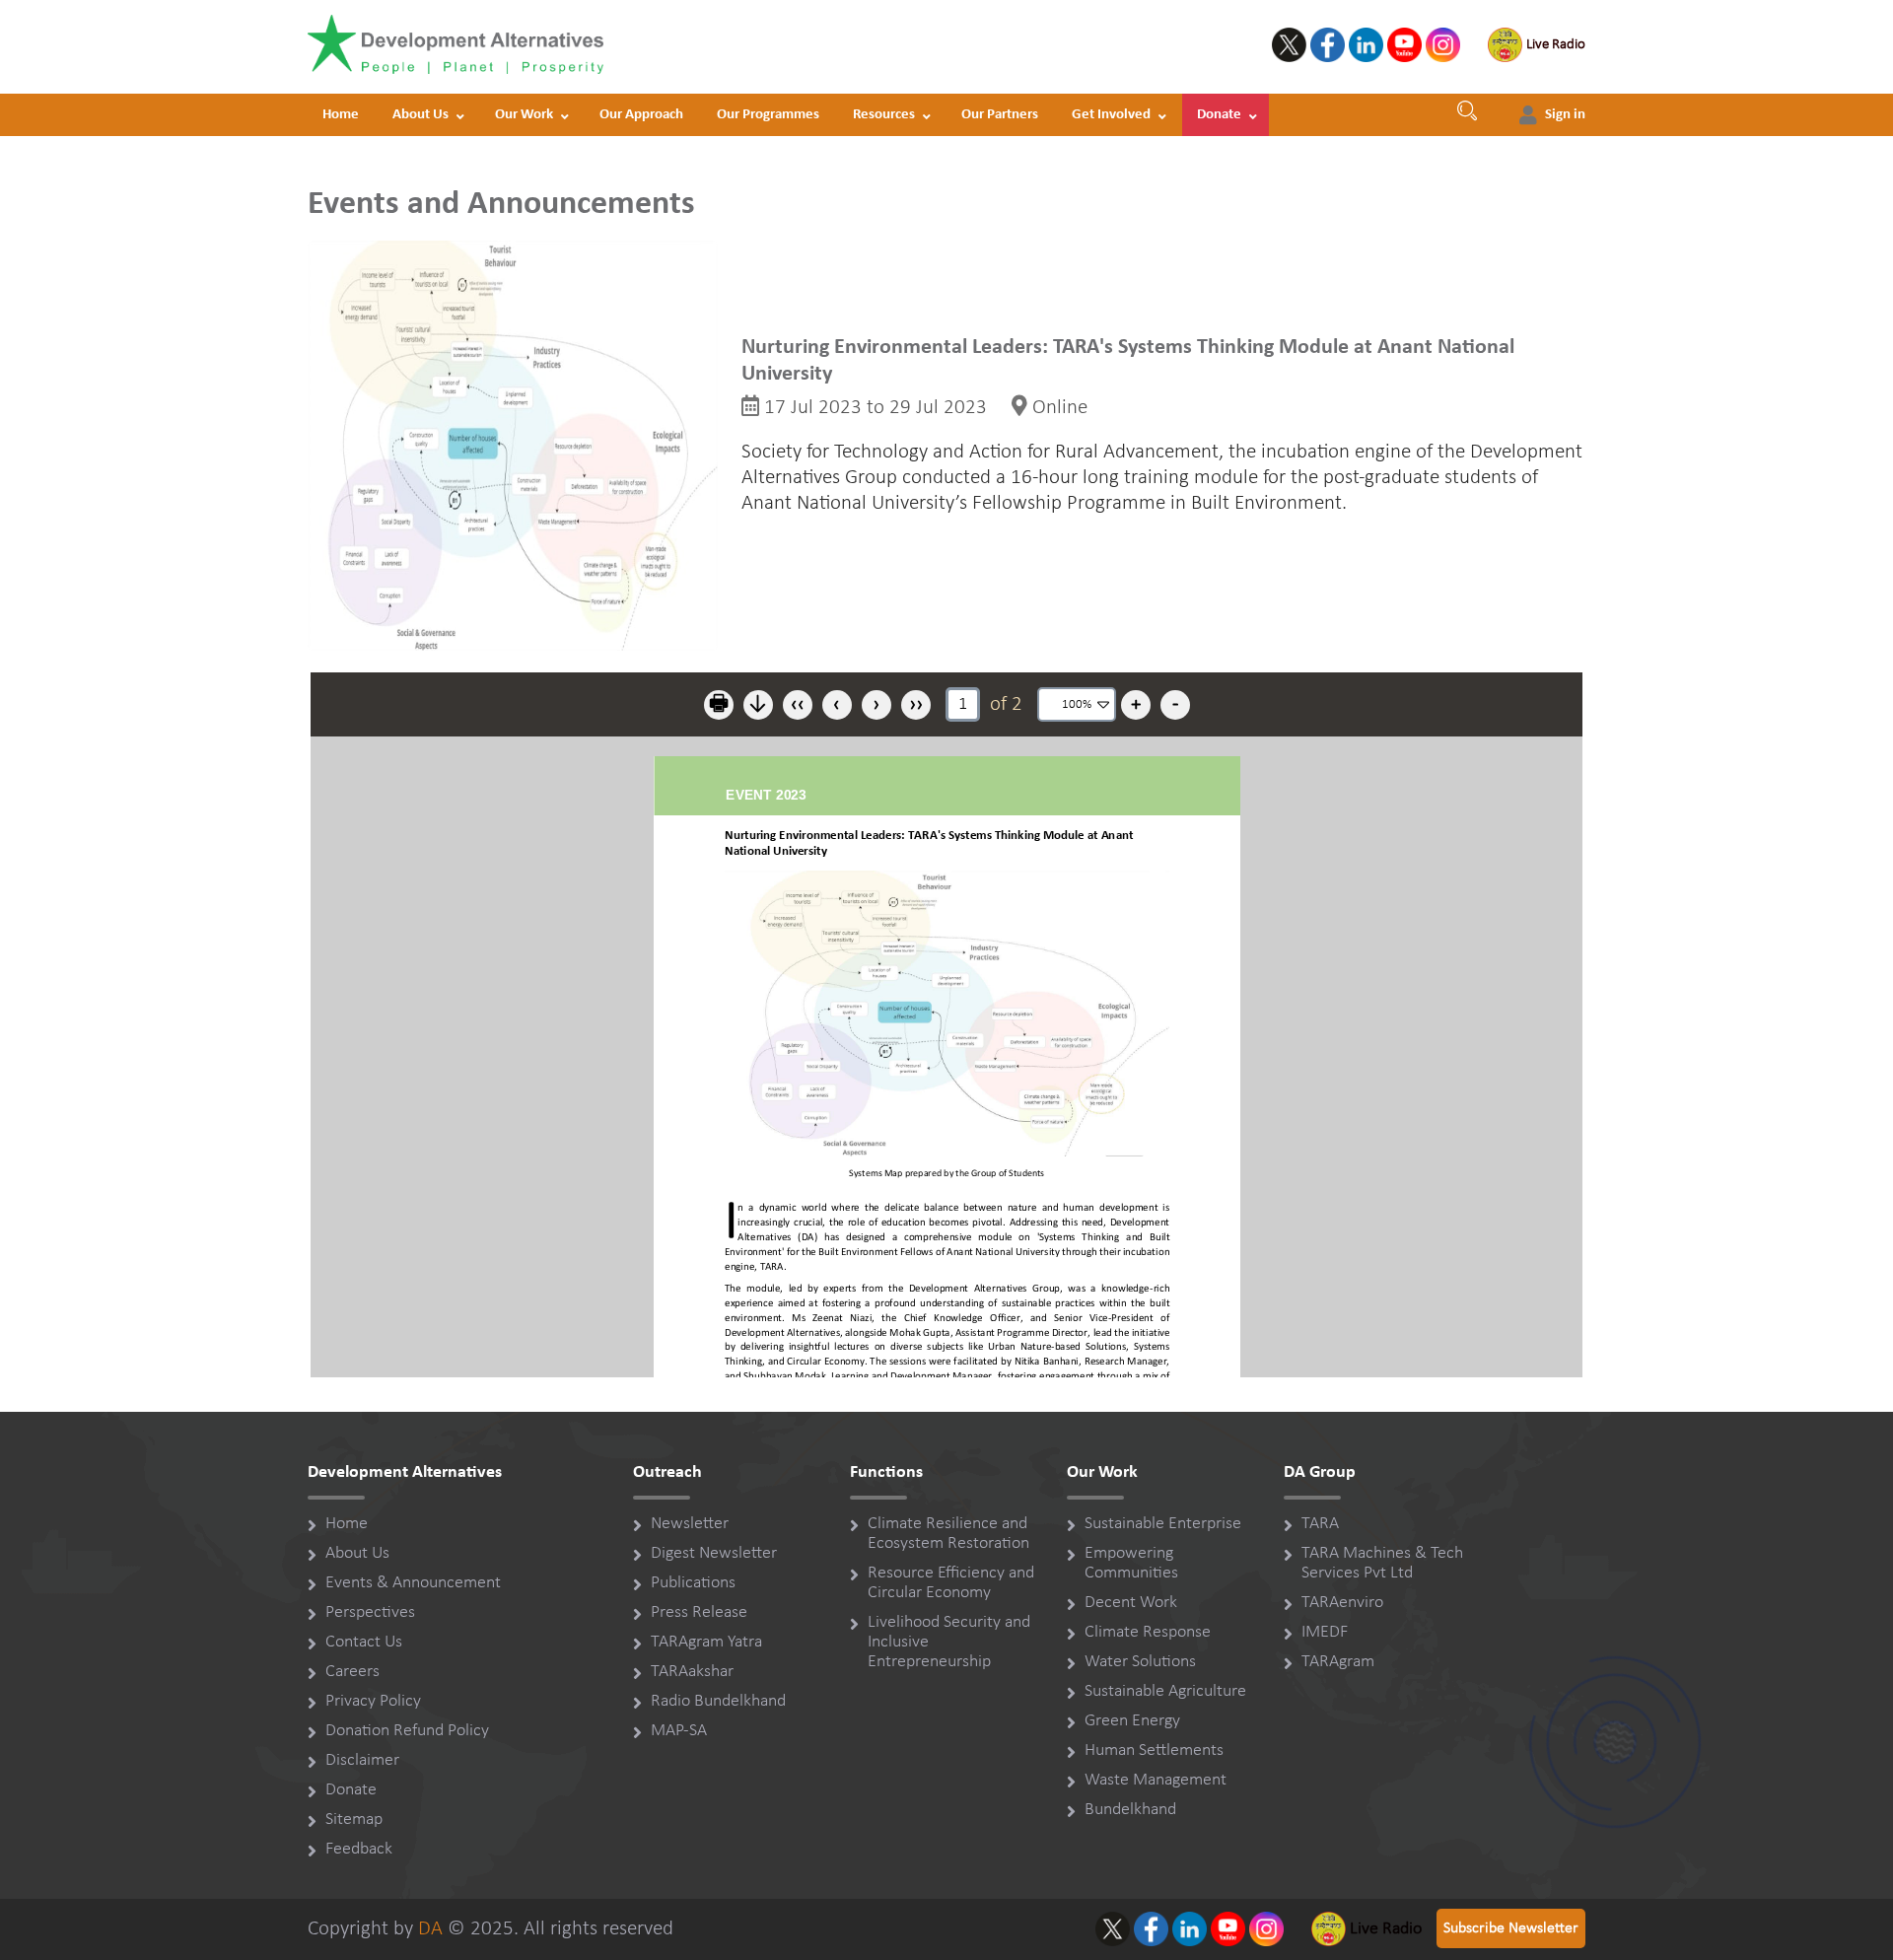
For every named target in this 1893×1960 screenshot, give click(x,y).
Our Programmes (768, 115)
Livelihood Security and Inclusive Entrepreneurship (949, 1642)
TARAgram (1338, 1662)
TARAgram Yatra (706, 1642)
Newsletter (690, 1524)
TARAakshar (692, 1672)
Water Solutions (1140, 1662)
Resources (884, 115)
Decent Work (1131, 1603)
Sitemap (354, 1820)
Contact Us (364, 1642)
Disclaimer (362, 1760)
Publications (693, 1583)
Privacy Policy (373, 1701)
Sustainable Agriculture (1165, 1691)
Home (341, 115)
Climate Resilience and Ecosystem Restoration (948, 1534)
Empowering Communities (1131, 1563)
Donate (1219, 115)
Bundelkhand (1130, 1810)
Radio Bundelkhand (718, 1701)
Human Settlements (1154, 1750)
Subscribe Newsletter (1511, 1928)
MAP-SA (679, 1731)
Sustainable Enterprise (1163, 1524)
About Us (421, 115)
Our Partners (1000, 115)
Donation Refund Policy (407, 1731)
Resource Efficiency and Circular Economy (951, 1583)
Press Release (699, 1612)
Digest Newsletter (714, 1553)
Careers (352, 1672)
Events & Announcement (413, 1583)
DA (430, 1929)
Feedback (359, 1849)
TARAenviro (1342, 1603)
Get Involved (1111, 115)
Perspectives (370, 1612)
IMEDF (1325, 1632)
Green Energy (1132, 1721)
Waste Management (1156, 1780)
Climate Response (1148, 1632)
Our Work (524, 115)
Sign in (1565, 115)
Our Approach (641, 115)
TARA (1320, 1524)
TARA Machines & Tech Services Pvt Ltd (1382, 1563)
